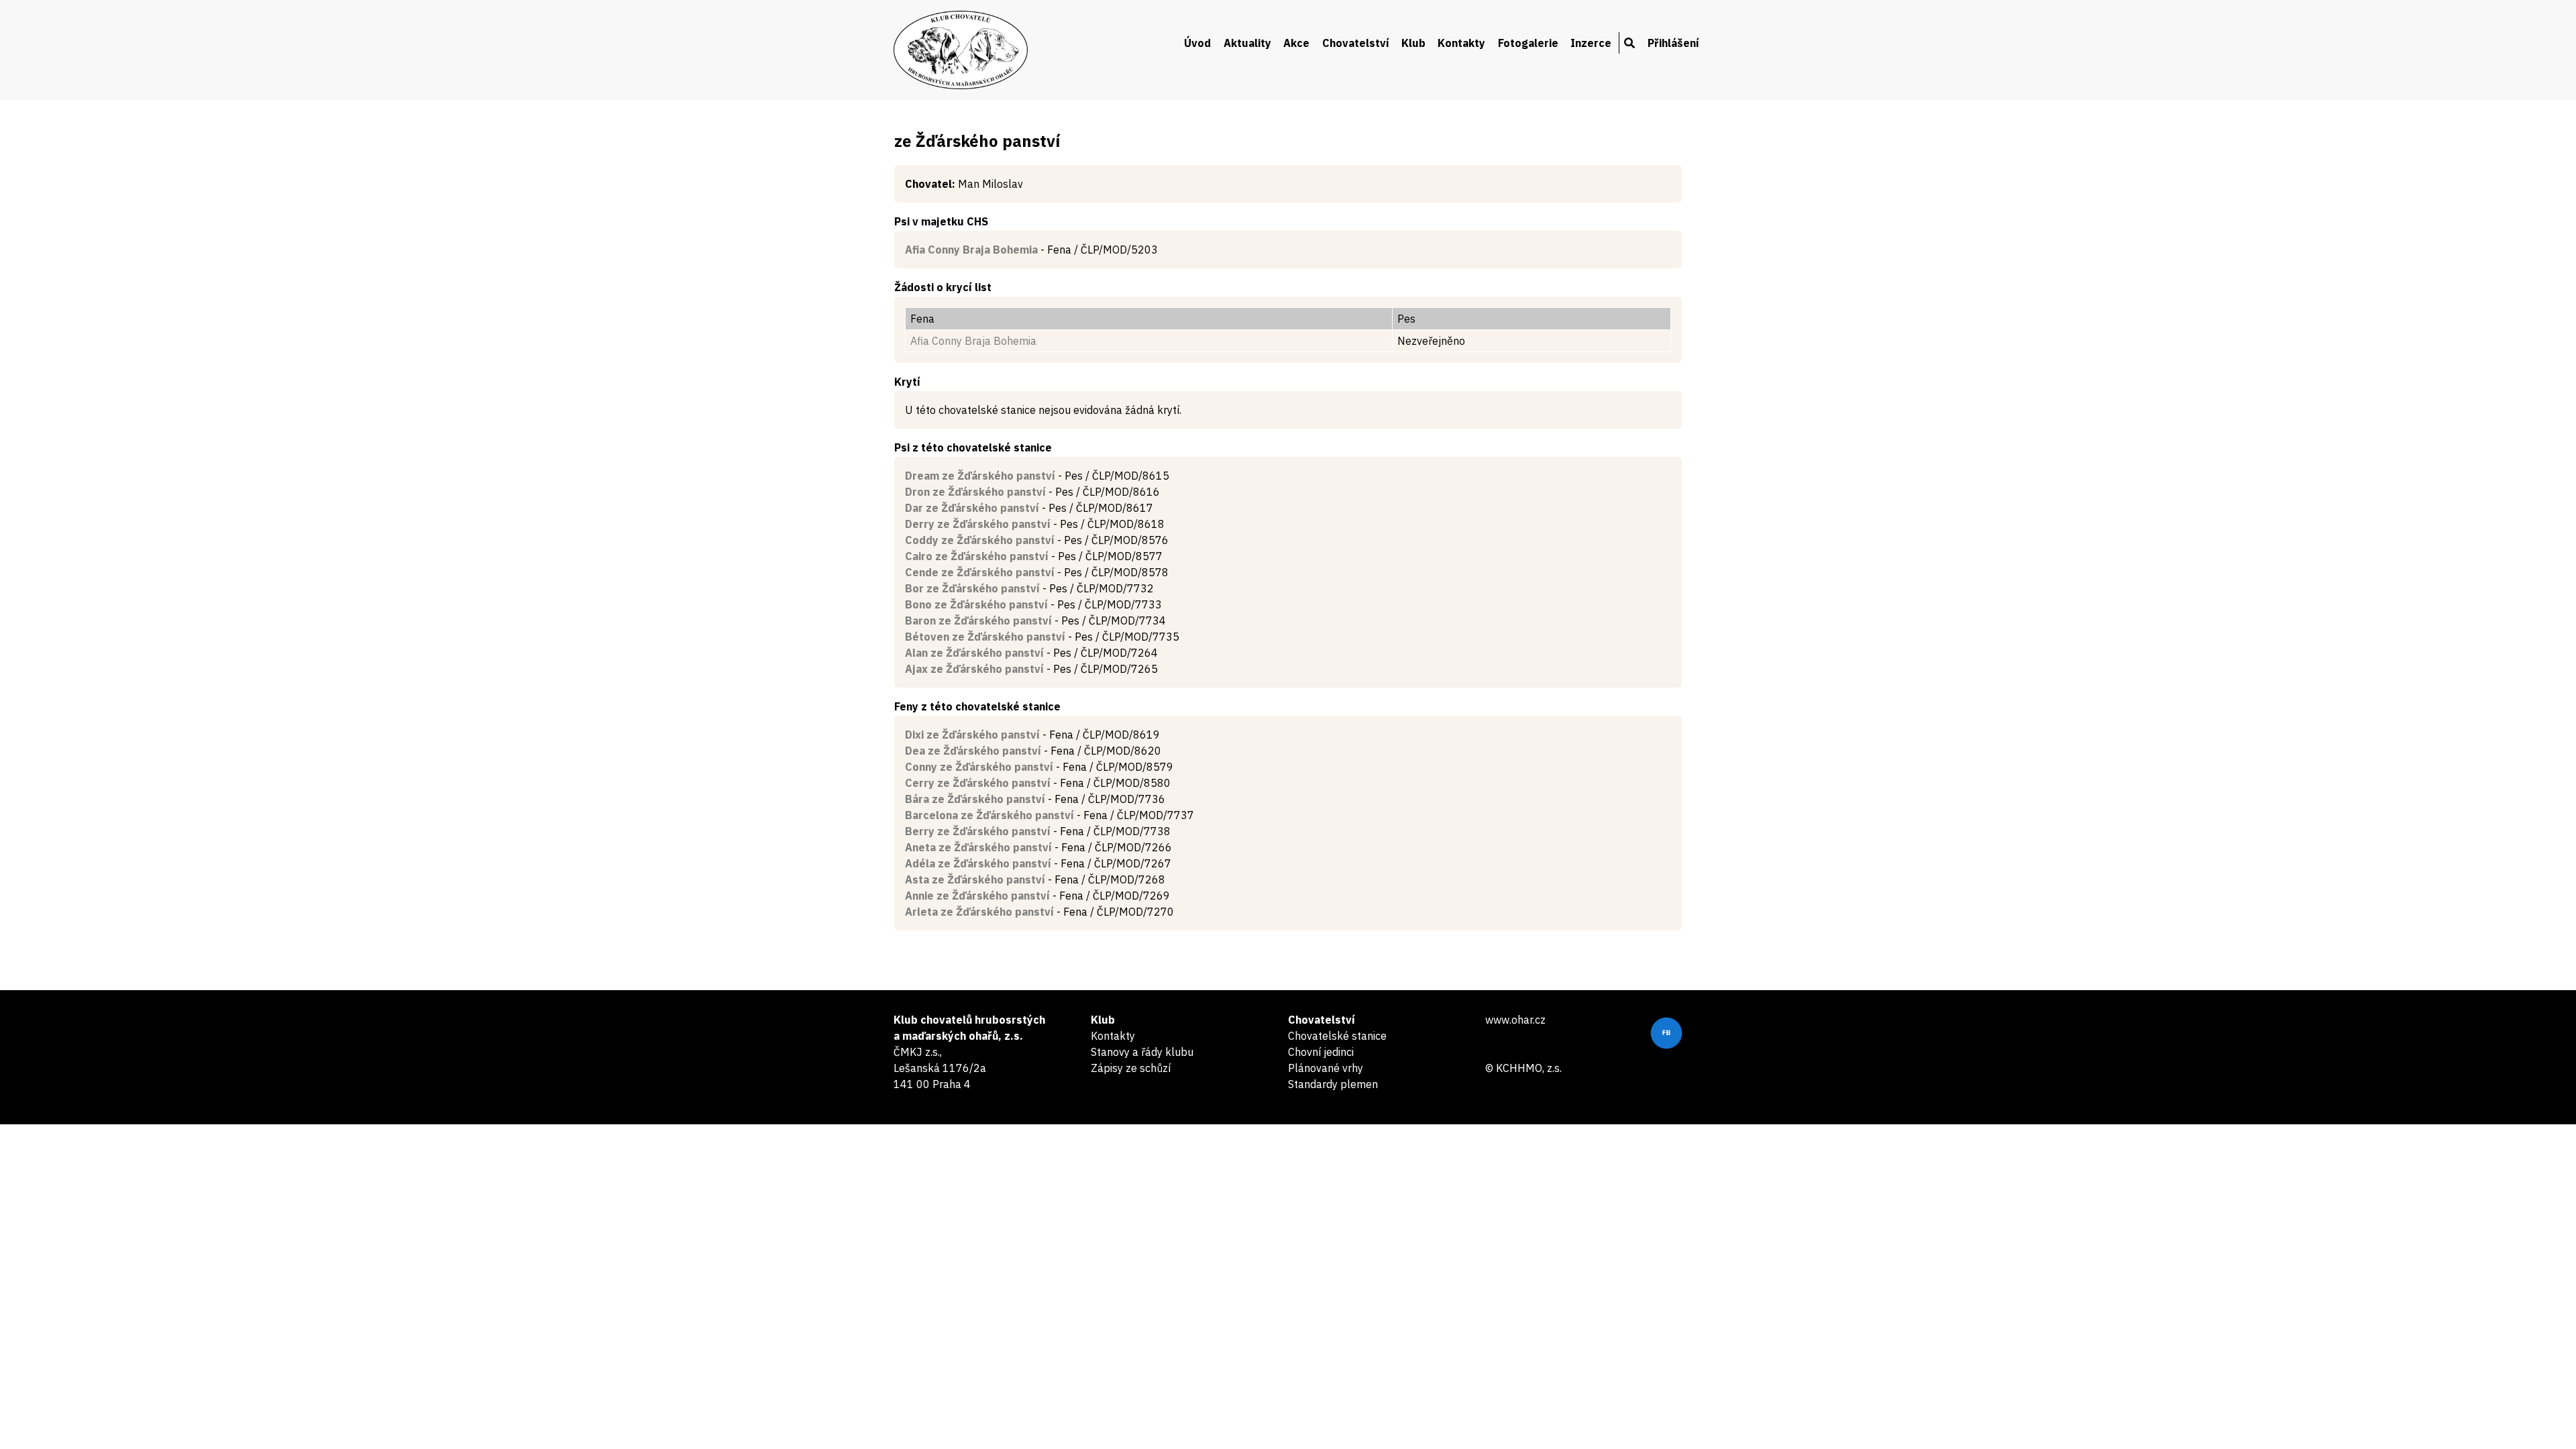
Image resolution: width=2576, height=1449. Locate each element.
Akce (1296, 43)
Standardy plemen (1333, 1084)
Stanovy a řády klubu (1142, 1052)
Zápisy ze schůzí (1131, 1068)
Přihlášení (1673, 43)
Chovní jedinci (1321, 1052)
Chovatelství (1356, 43)
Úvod (1197, 43)
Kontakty (1461, 43)
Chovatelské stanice (1337, 1036)
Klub (1413, 43)
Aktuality (1247, 43)
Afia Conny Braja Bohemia (973, 341)
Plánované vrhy (1326, 1068)
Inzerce (1591, 43)
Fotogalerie (1528, 43)
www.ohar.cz (1515, 1020)
